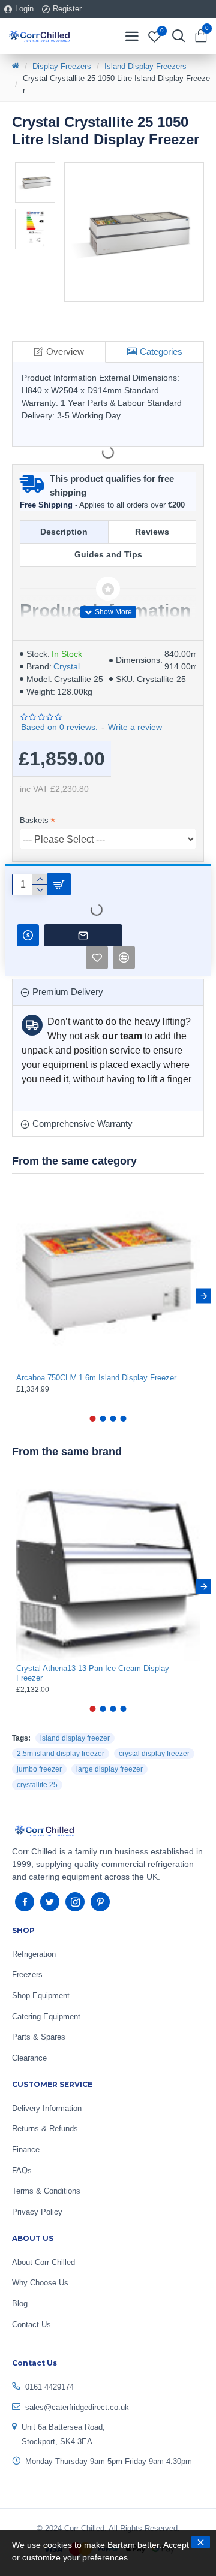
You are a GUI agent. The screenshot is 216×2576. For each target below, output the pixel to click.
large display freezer (109, 1769)
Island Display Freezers (145, 66)
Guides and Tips (108, 554)
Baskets (34, 820)
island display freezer (75, 1738)
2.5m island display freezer (61, 1754)
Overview (65, 352)
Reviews (152, 532)
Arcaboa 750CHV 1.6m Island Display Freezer (96, 1378)
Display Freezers (62, 66)
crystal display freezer (154, 1754)
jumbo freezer (39, 1769)
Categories (161, 352)
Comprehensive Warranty (82, 1123)
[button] (12, 1296)
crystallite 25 (37, 1785)
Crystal (67, 666)
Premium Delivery (68, 992)
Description (64, 532)
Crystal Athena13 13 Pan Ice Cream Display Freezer (93, 1673)
